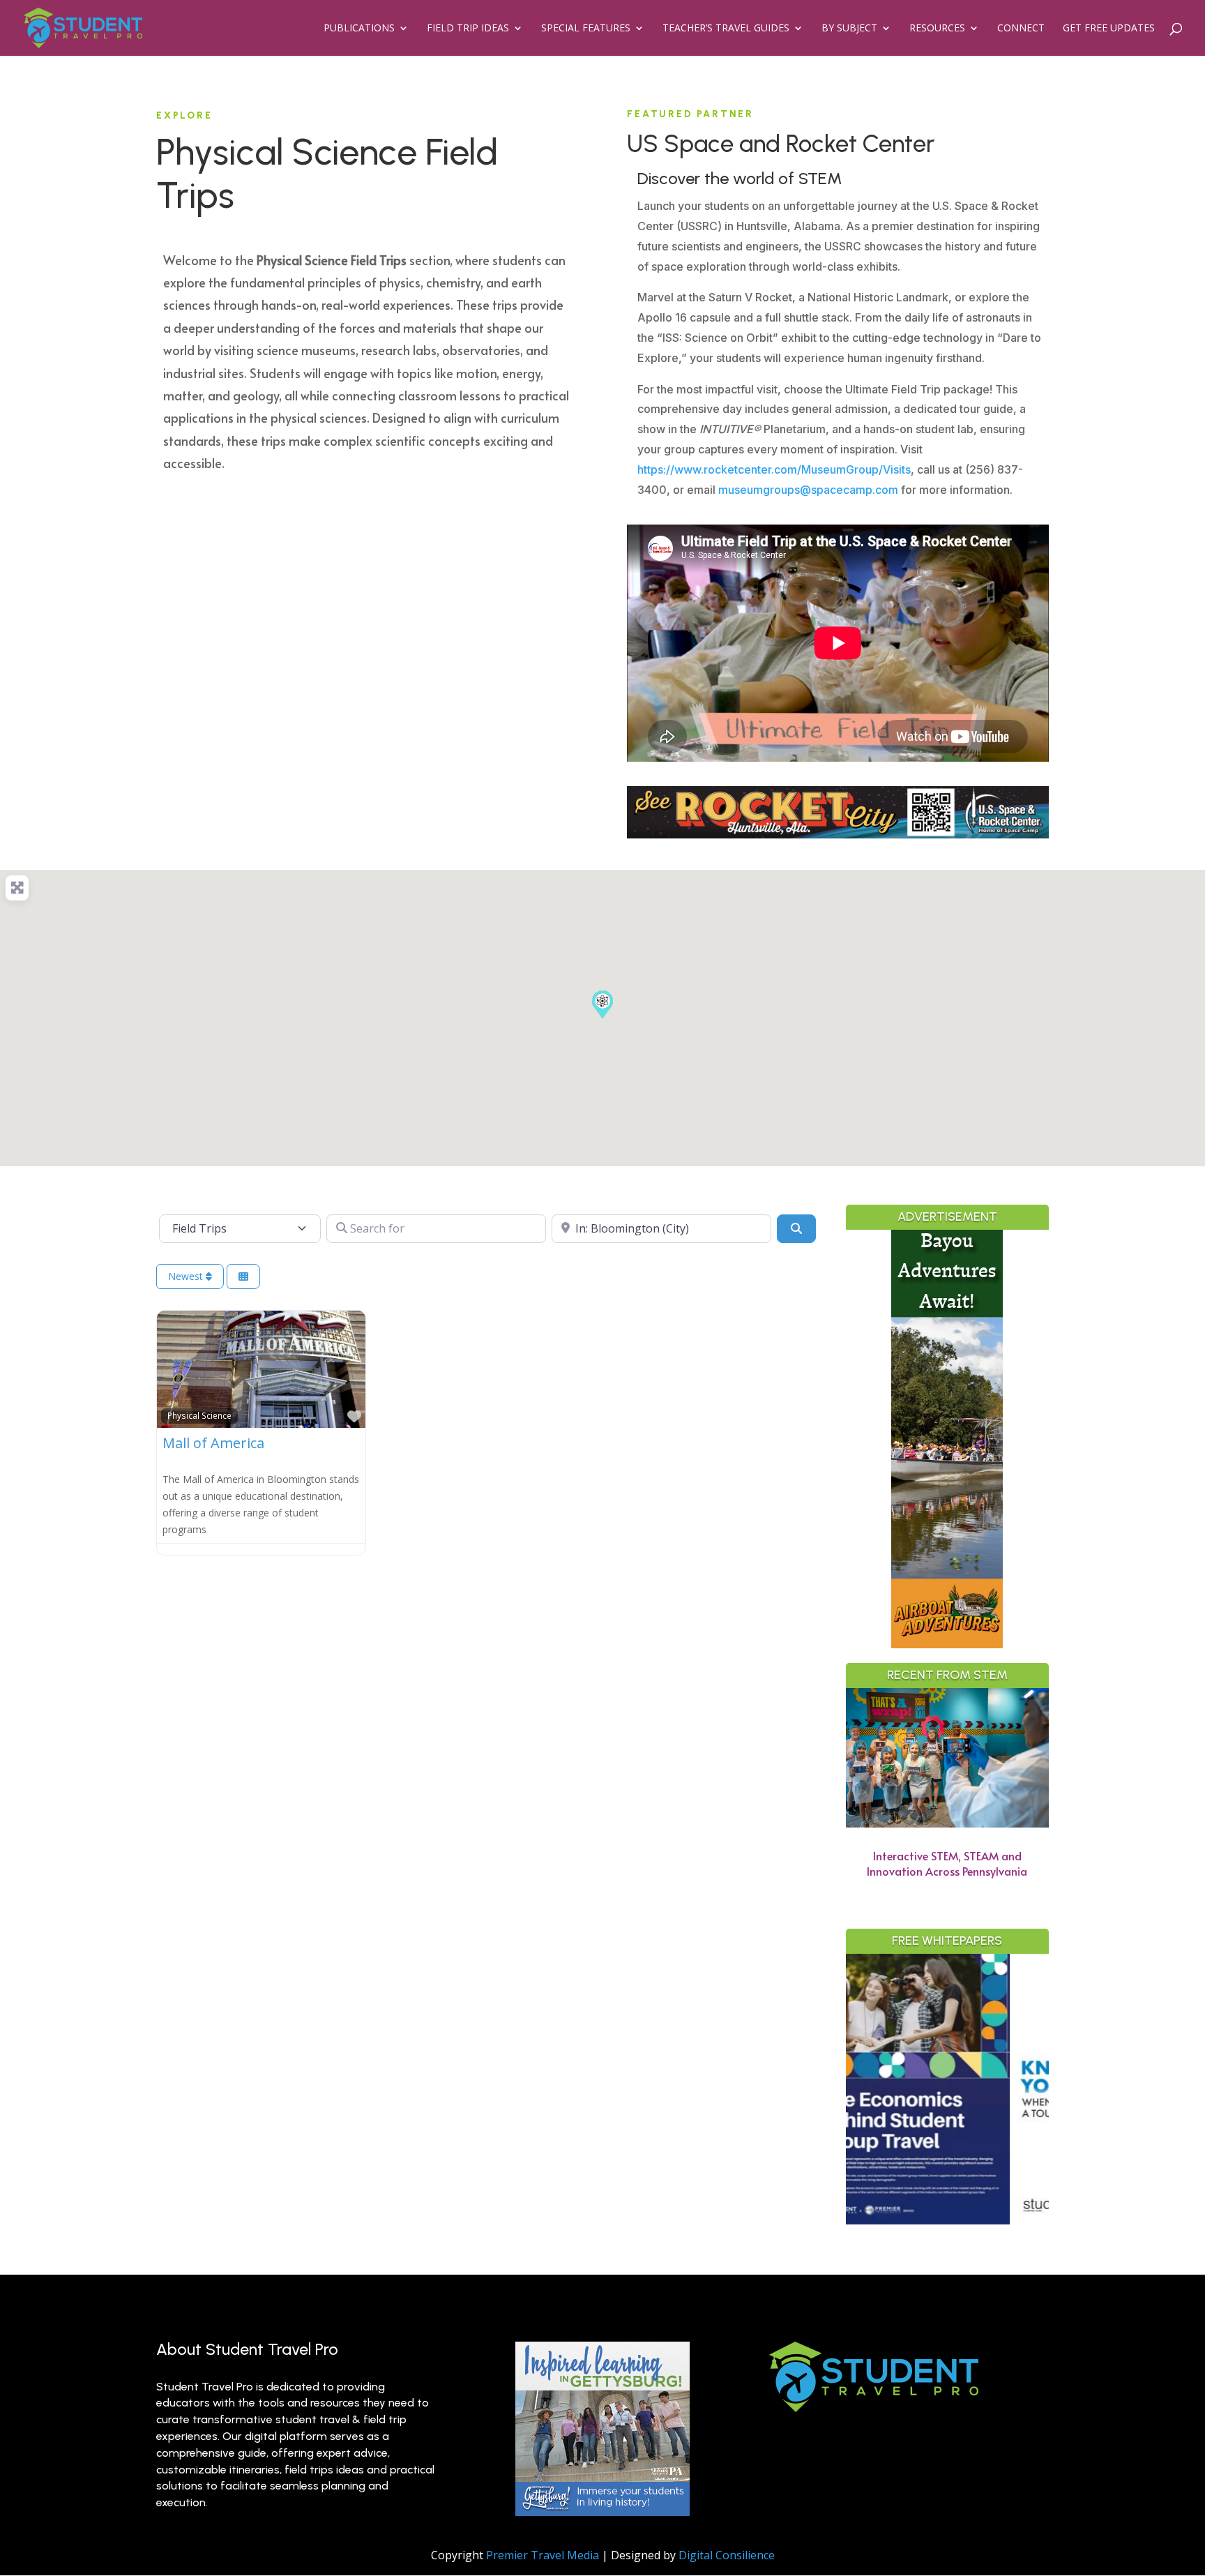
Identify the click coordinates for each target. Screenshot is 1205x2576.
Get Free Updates (1109, 29)
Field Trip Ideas (468, 29)
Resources (937, 29)
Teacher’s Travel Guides (726, 29)
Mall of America (213, 1443)
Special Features (586, 29)
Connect (1021, 29)
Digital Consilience (727, 2555)
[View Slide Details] (1035, 2089)
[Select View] (243, 1277)
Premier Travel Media (543, 2555)
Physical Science (199, 1415)
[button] (602, 1004)
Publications (359, 29)
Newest (187, 1276)
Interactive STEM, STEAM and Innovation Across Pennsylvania (947, 1863)
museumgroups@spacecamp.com (808, 490)
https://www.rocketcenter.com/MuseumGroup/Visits (774, 469)
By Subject (849, 29)
